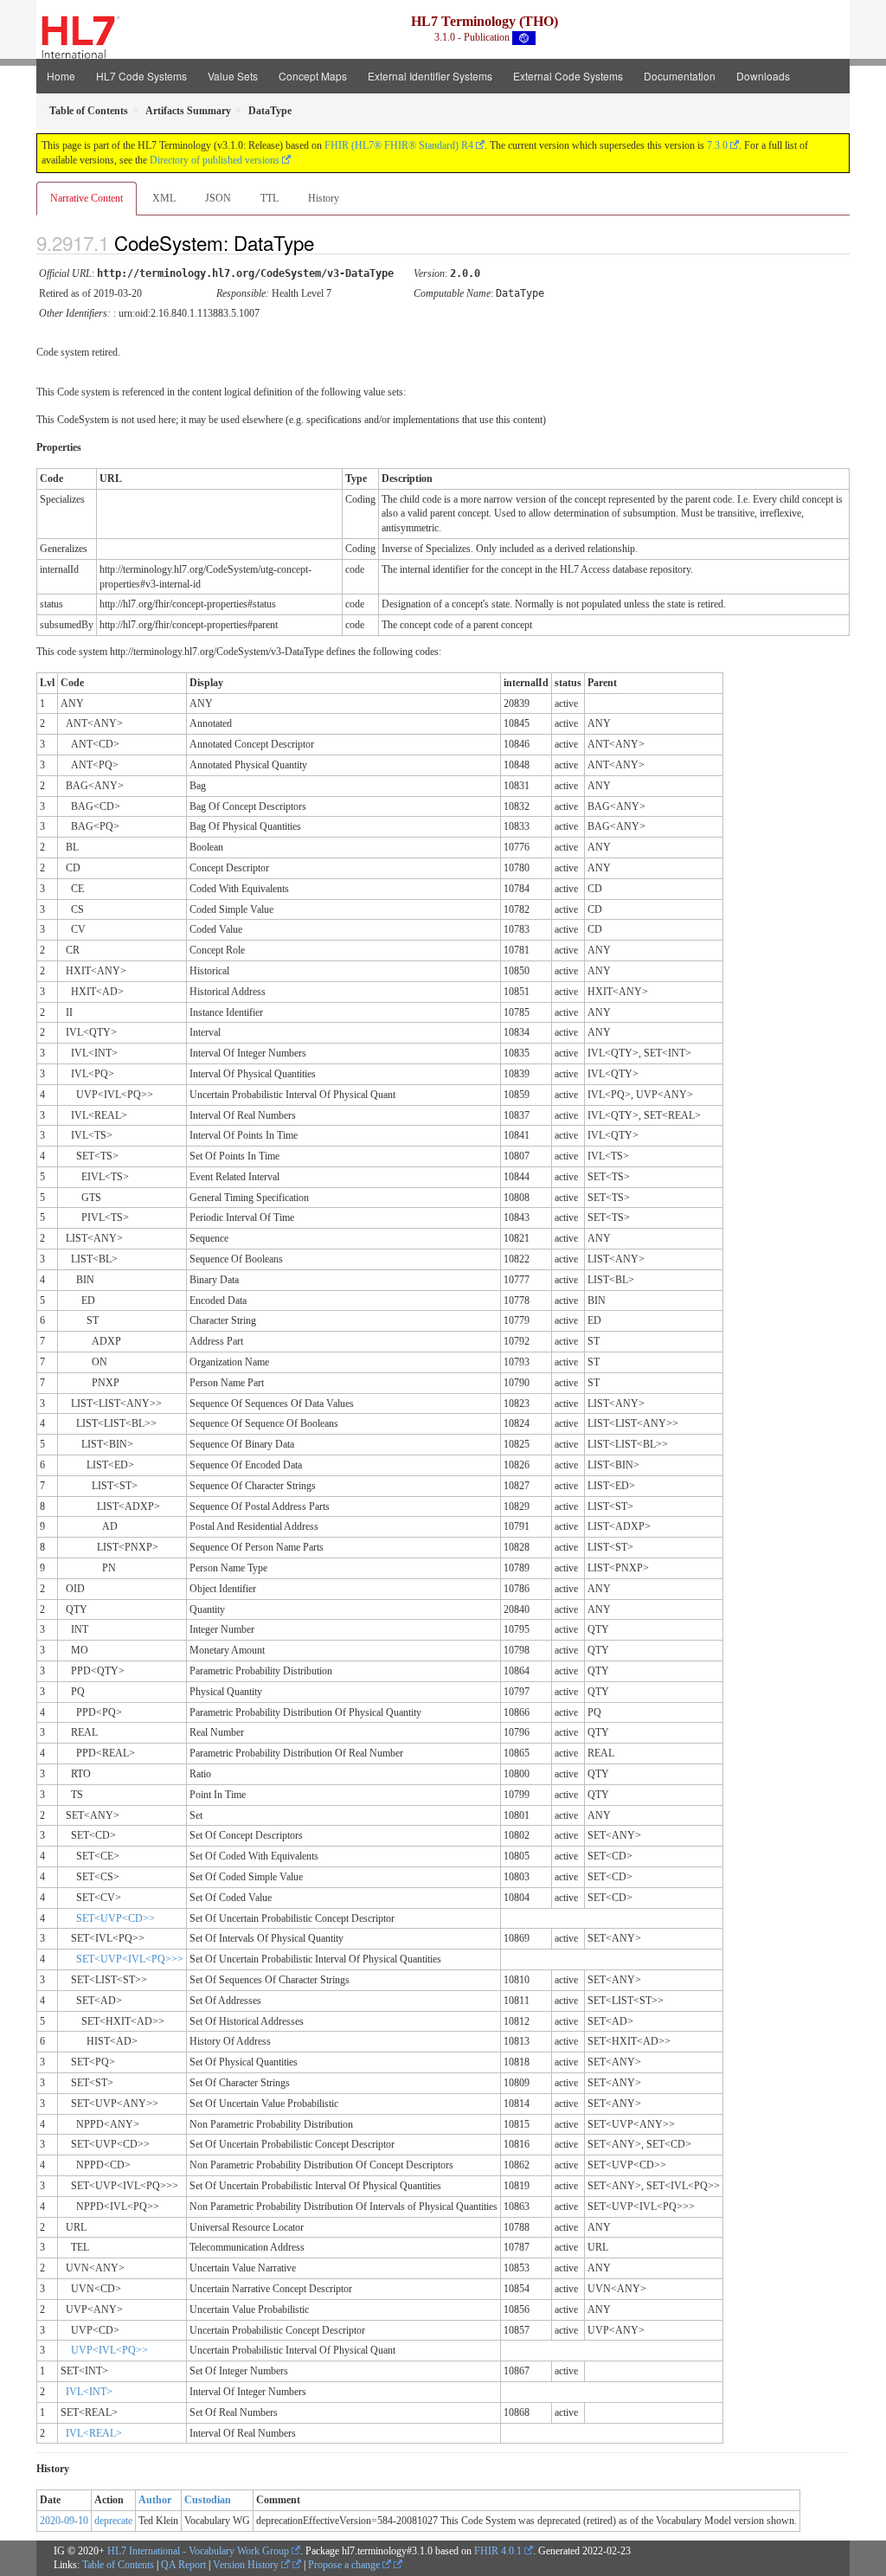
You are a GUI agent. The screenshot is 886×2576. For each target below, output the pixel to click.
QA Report (183, 2565)
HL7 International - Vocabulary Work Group (198, 2551)
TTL (270, 198)
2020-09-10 (64, 2521)
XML (164, 198)
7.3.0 (717, 145)
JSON (218, 198)
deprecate (113, 2521)
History (324, 198)
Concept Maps (313, 76)
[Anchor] (329, 242)
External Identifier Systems (430, 76)
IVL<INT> (89, 2392)
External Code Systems (568, 76)
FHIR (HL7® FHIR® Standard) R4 (399, 145)
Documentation (680, 76)
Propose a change (345, 2565)
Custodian (208, 2500)
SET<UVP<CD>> (116, 1918)
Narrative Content (87, 198)
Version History (247, 2565)
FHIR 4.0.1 (498, 2551)
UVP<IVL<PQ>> (109, 2350)
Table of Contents (118, 2565)
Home (61, 76)
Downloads (763, 76)
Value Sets (233, 76)
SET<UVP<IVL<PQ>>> (130, 1959)
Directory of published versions (215, 160)
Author (155, 2500)
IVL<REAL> (94, 2433)
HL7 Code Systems (141, 76)
